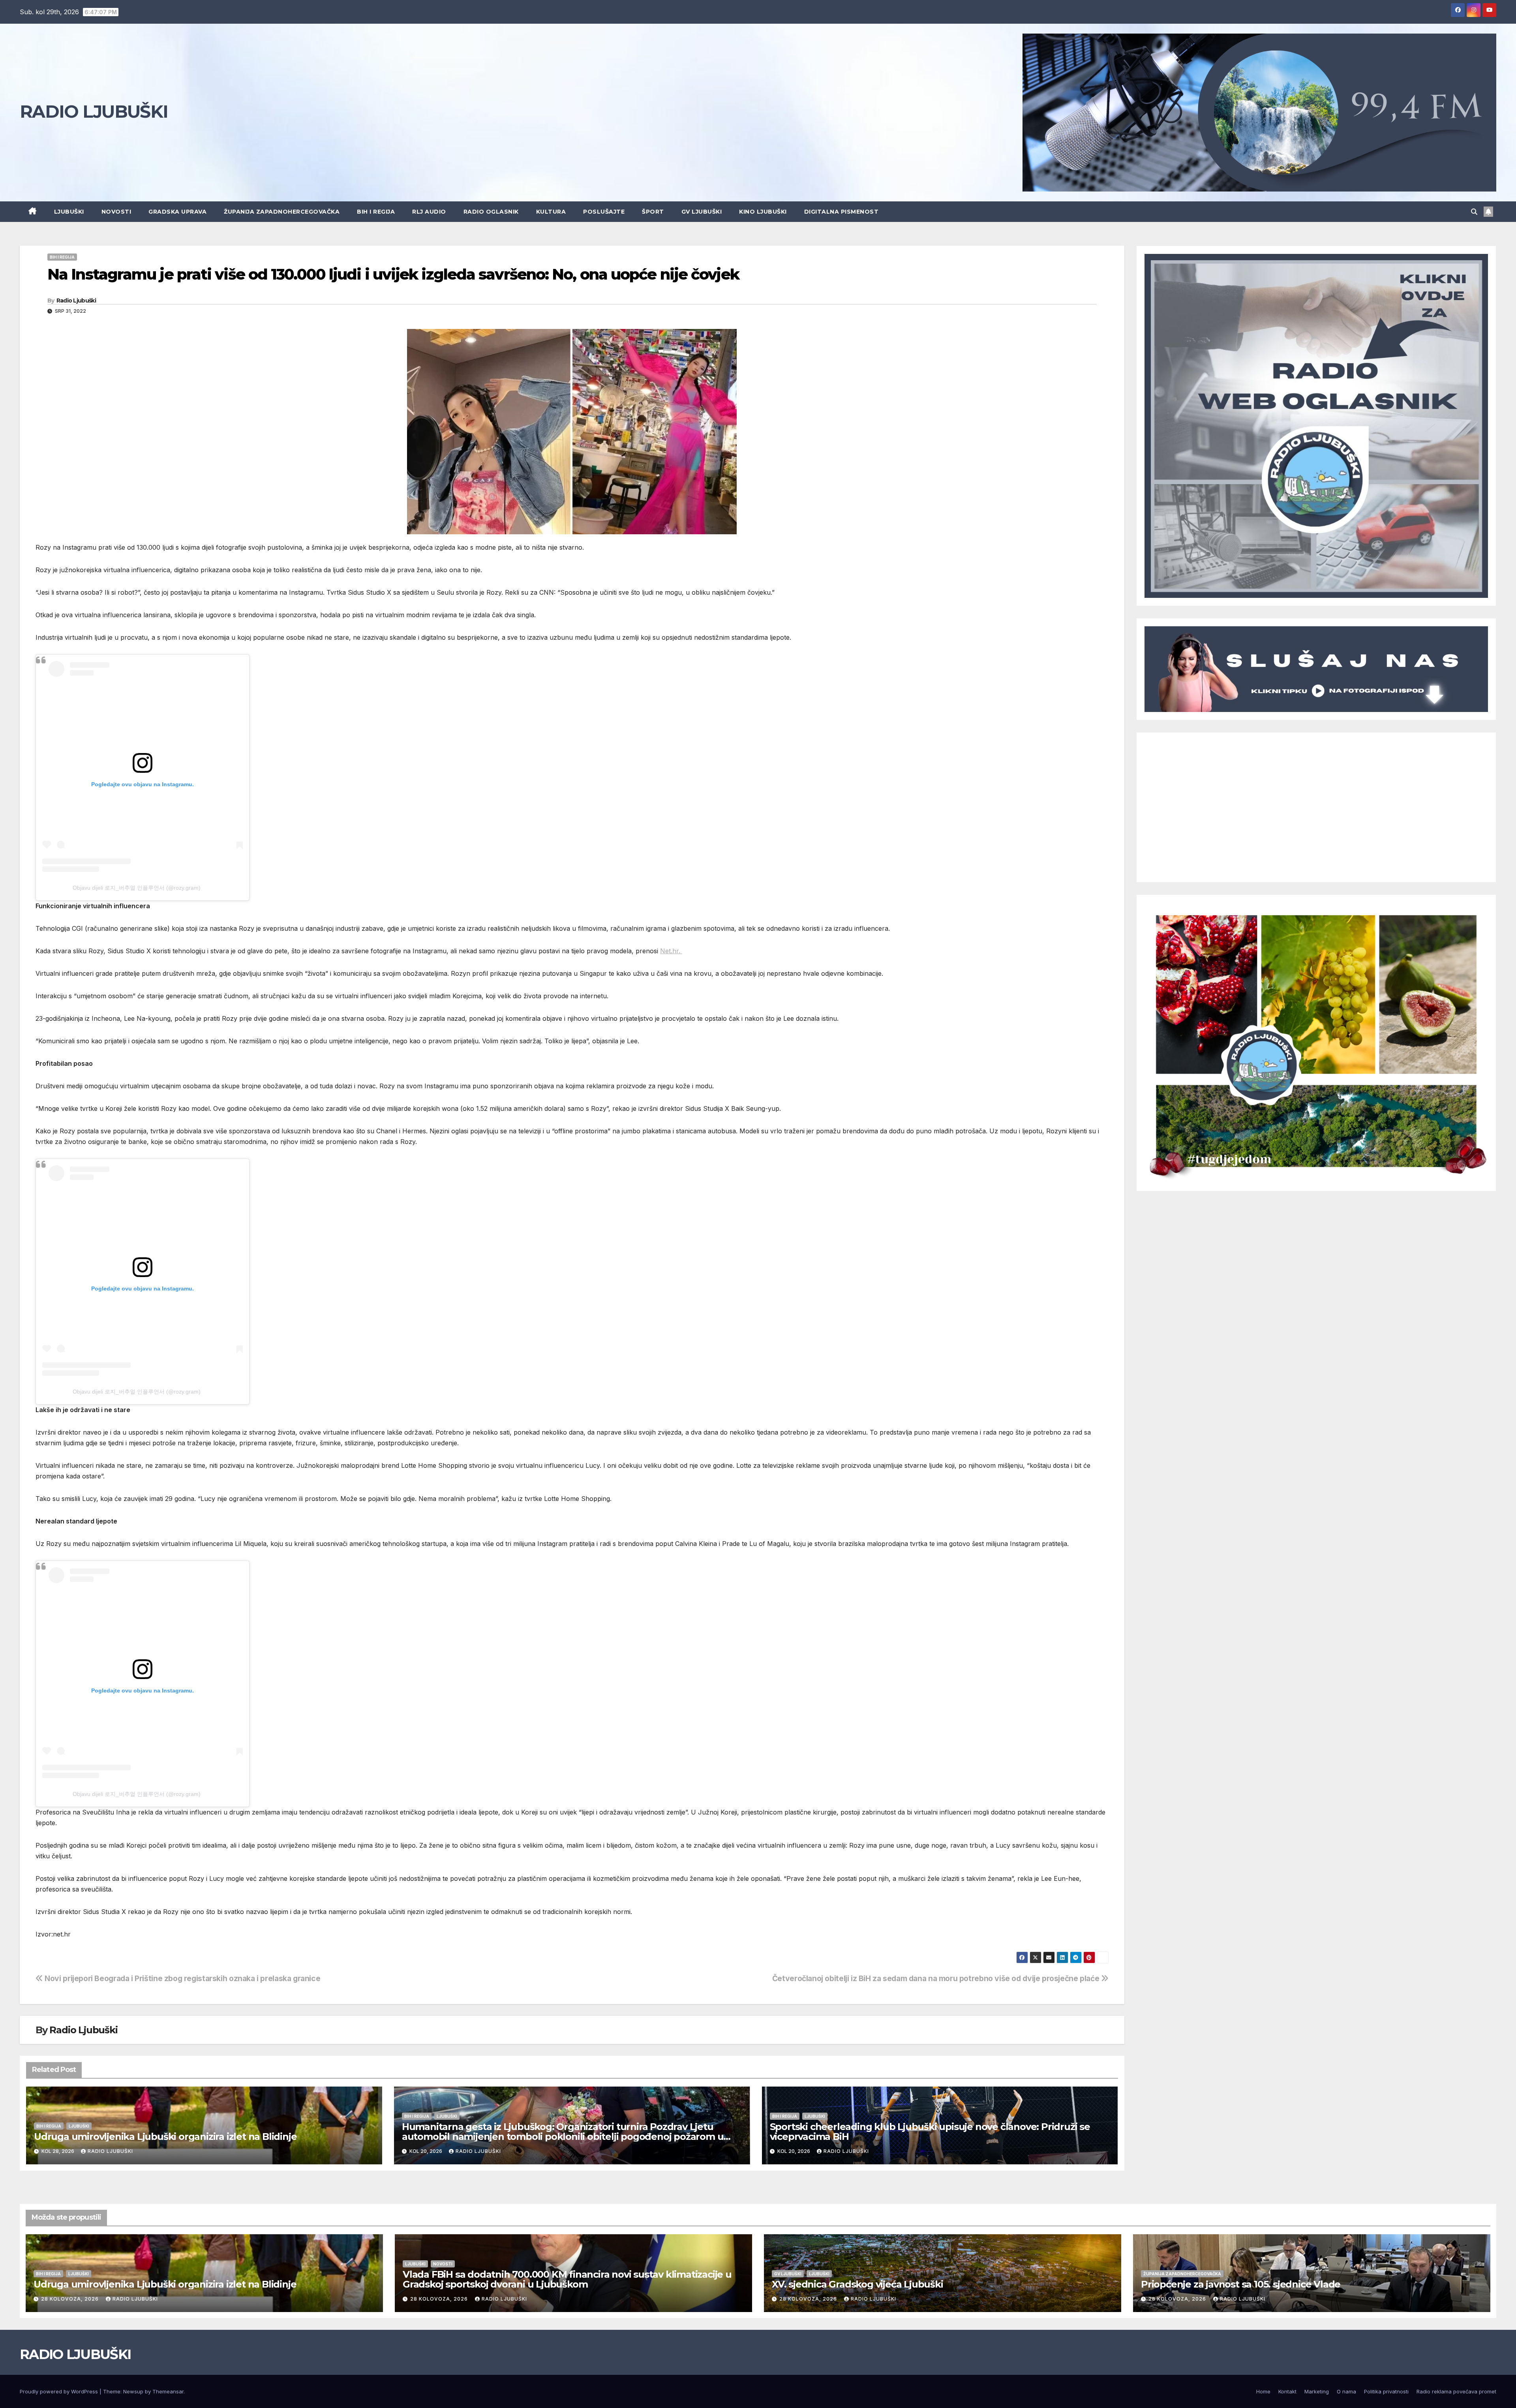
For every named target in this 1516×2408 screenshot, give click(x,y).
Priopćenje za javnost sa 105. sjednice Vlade (1241, 2284)
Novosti (116, 212)
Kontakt (1287, 2391)
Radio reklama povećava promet (1456, 2391)
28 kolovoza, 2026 (71, 2299)
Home (1263, 2391)
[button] (1474, 212)
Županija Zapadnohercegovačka (282, 212)
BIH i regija (376, 212)
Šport (653, 212)
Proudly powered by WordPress (60, 2391)
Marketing (1317, 2391)
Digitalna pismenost (841, 212)
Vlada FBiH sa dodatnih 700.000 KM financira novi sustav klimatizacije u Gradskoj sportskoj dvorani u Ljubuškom (567, 2279)
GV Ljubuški (702, 212)
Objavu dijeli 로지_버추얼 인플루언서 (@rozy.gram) (137, 888)
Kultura (551, 212)
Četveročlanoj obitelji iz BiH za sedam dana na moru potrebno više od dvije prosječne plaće (937, 1978)
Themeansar (168, 2391)
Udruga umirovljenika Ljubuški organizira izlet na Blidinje (165, 2137)
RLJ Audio (429, 212)
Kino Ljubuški (763, 212)
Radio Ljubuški (76, 301)
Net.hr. (671, 951)
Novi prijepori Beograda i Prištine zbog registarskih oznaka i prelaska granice (182, 1978)
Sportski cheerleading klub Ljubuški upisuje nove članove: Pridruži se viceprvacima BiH (930, 2132)
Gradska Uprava (177, 212)
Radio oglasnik (491, 212)
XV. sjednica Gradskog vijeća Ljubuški (857, 2284)
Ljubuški (69, 212)
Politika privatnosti (1386, 2391)
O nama (1346, 2391)
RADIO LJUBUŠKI (94, 111)
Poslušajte (604, 212)
